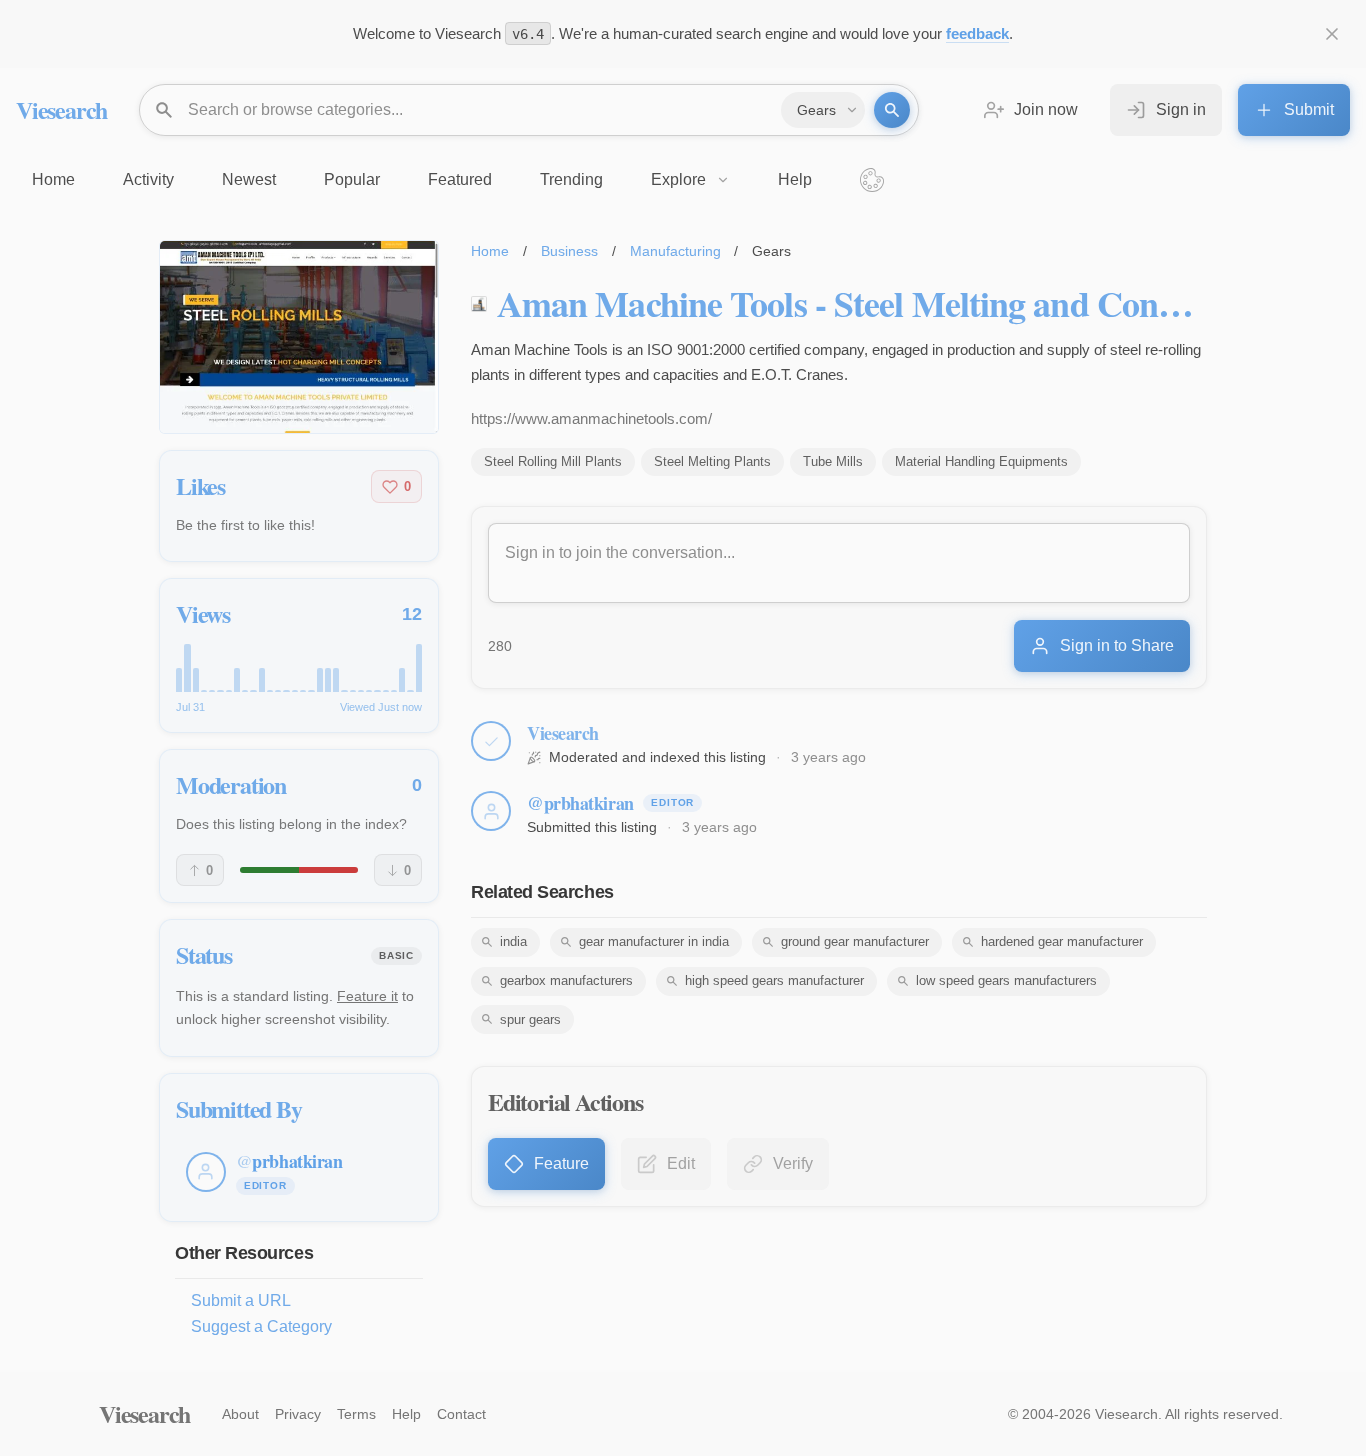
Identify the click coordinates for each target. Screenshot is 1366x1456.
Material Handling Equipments (981, 461)
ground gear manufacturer (855, 941)
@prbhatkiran (580, 803)
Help (406, 1414)
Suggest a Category (261, 1326)
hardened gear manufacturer (1062, 941)
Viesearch (61, 109)
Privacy (298, 1414)
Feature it (367, 996)
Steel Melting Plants (712, 461)
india (513, 941)
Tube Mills (833, 461)
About (240, 1414)
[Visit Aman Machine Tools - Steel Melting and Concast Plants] (299, 337)
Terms (356, 1414)
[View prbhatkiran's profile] (491, 811)
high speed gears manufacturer (774, 980)
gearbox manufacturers (566, 980)
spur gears (530, 1019)
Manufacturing (675, 251)
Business (569, 251)
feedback (977, 33)
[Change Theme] (872, 180)
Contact (461, 1414)
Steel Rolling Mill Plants (553, 461)
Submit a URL (241, 1300)
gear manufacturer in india (654, 941)
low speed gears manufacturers (1006, 980)
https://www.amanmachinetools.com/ (591, 418)
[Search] (892, 110)
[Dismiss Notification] (1332, 34)
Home (490, 251)
